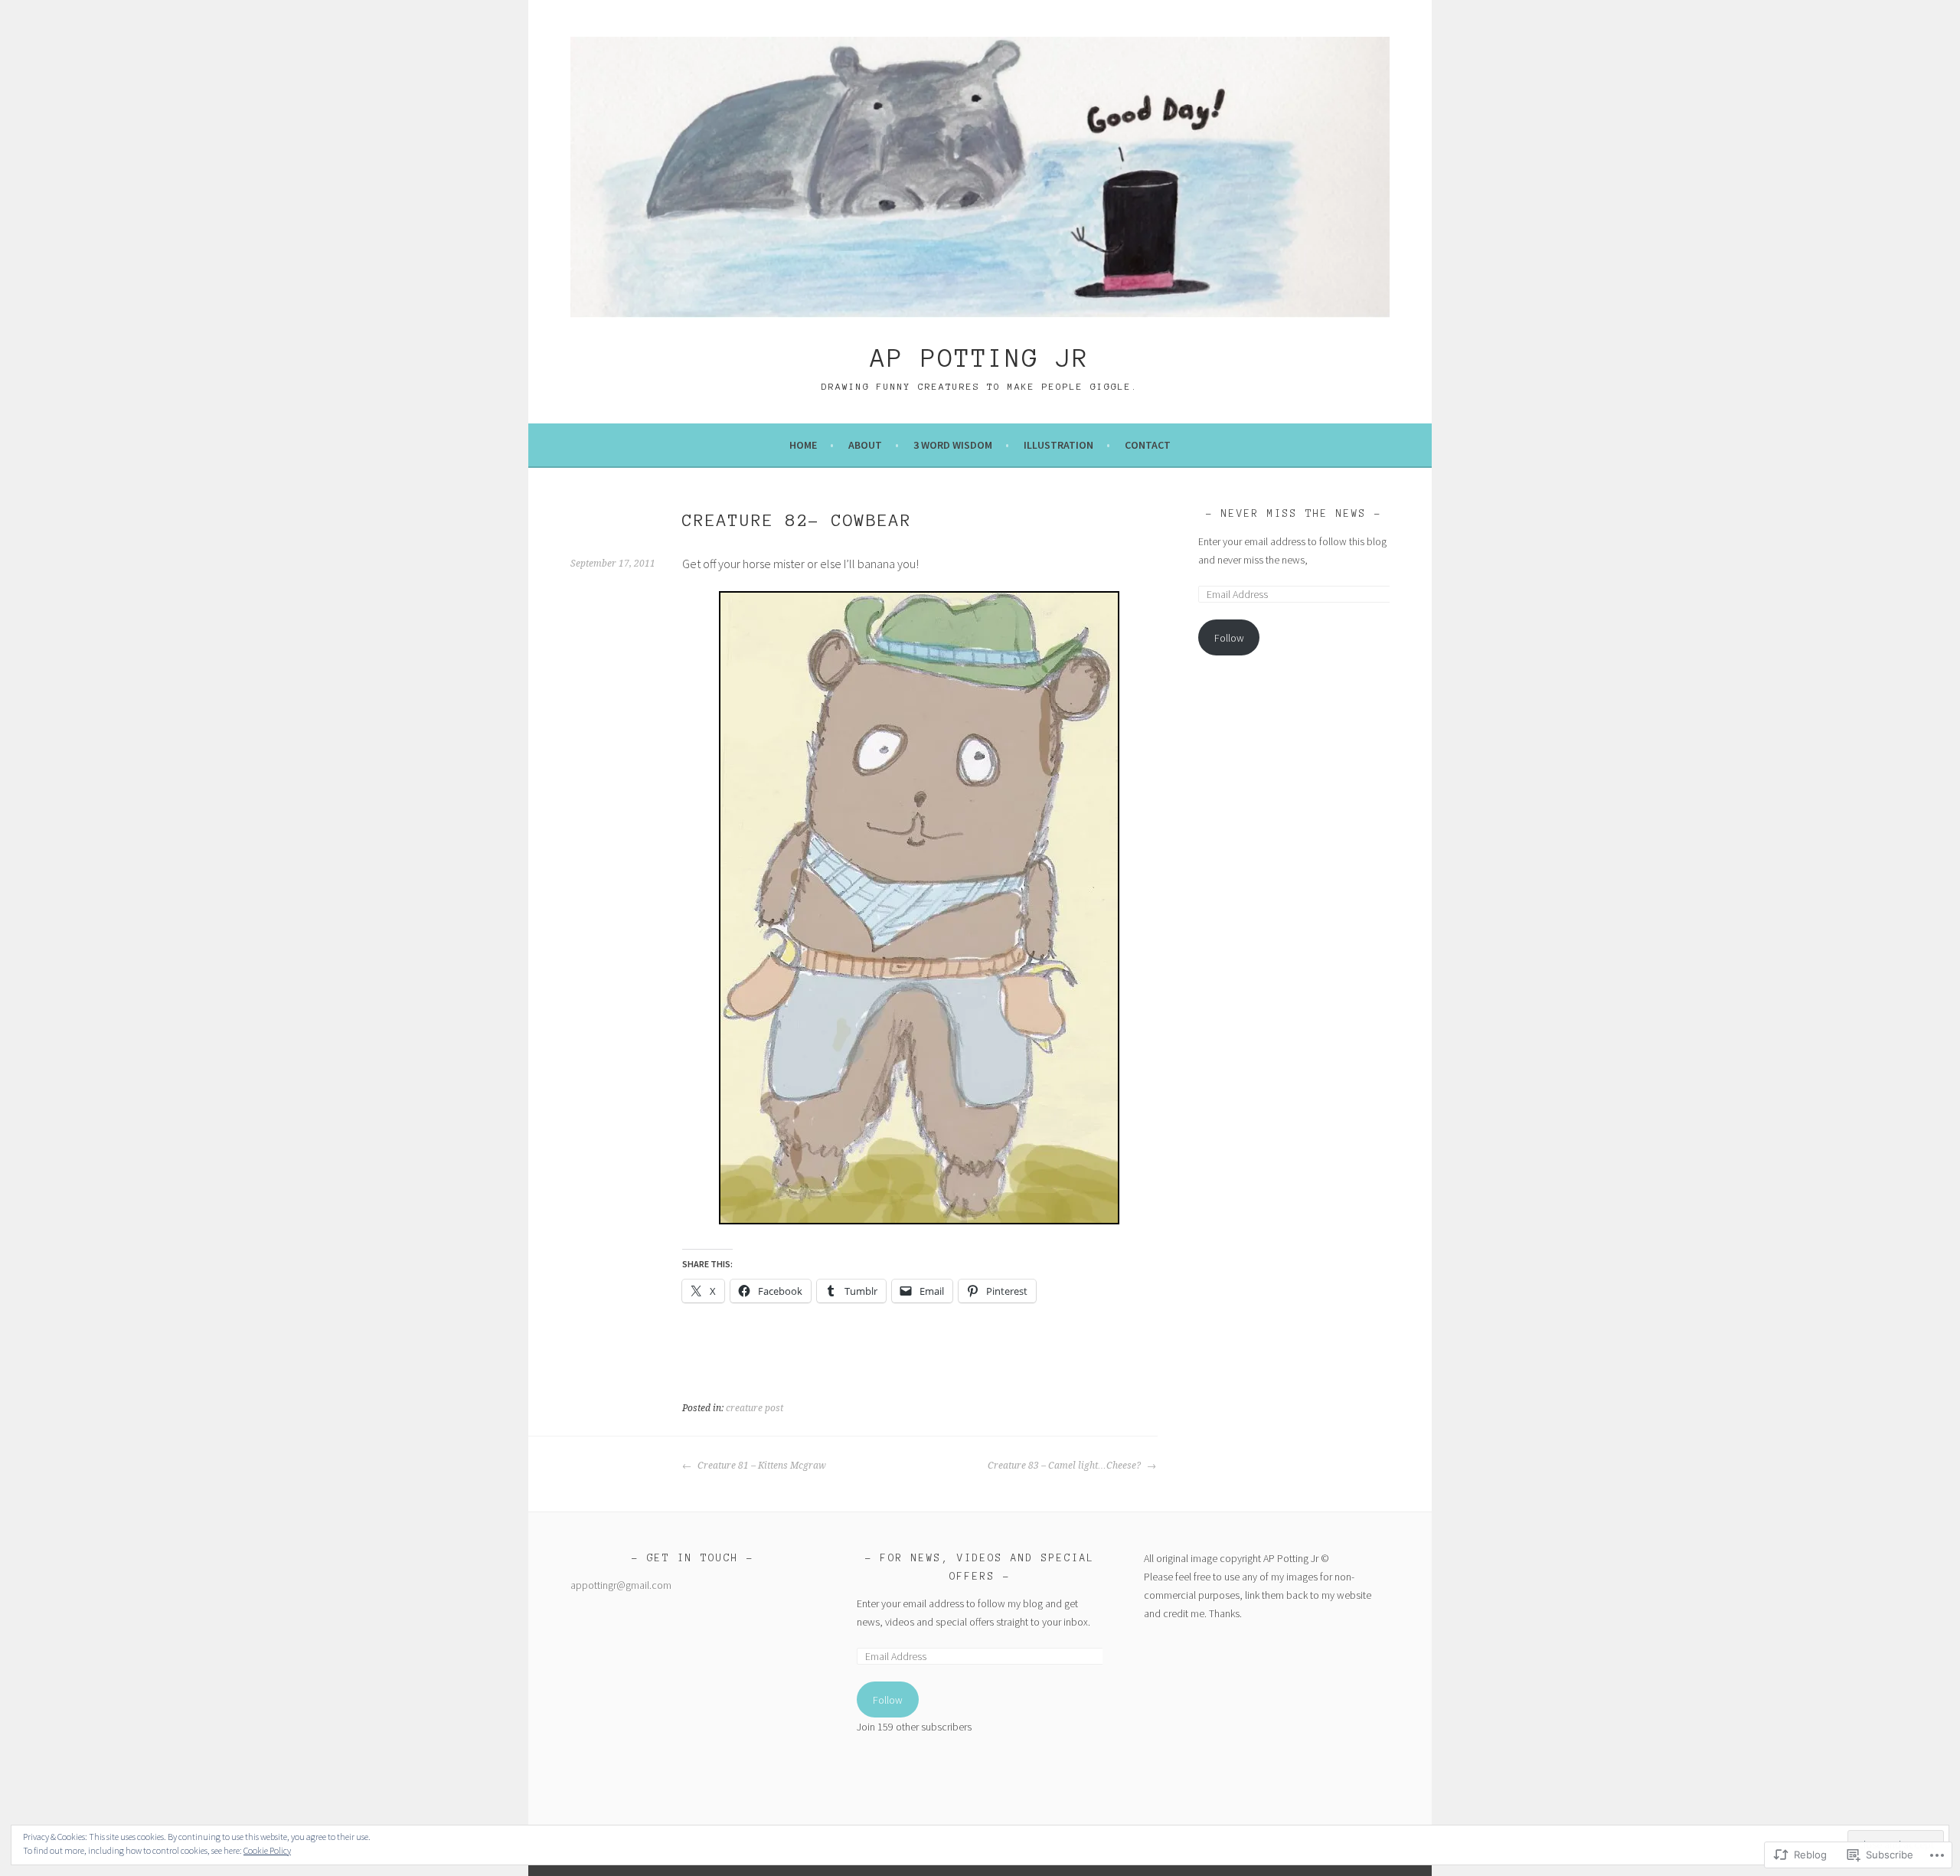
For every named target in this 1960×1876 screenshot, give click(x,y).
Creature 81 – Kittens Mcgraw (761, 1466)
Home (803, 445)
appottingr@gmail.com (621, 1585)
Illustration (1058, 445)
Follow (1229, 638)
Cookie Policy (267, 1850)
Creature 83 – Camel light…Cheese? (1065, 1466)
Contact (1148, 445)
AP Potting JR (980, 358)
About (865, 445)
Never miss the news (1294, 514)
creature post (755, 1408)
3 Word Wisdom (953, 445)
